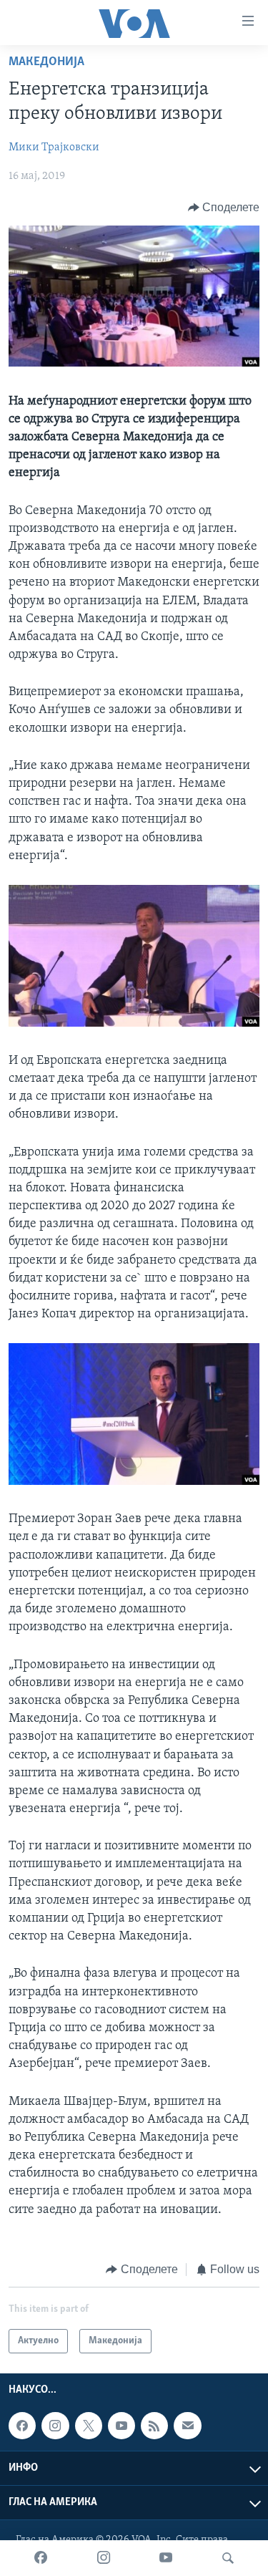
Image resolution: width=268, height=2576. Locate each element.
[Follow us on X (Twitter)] (89, 2426)
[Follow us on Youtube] (121, 2426)
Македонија (46, 62)
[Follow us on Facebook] (22, 2426)
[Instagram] (104, 2558)
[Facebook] (41, 2558)
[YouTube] (166, 2558)
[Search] (228, 2558)
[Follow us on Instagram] (55, 2426)
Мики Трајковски (54, 147)
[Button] (224, 208)
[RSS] (154, 2426)
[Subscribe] (187, 2426)
